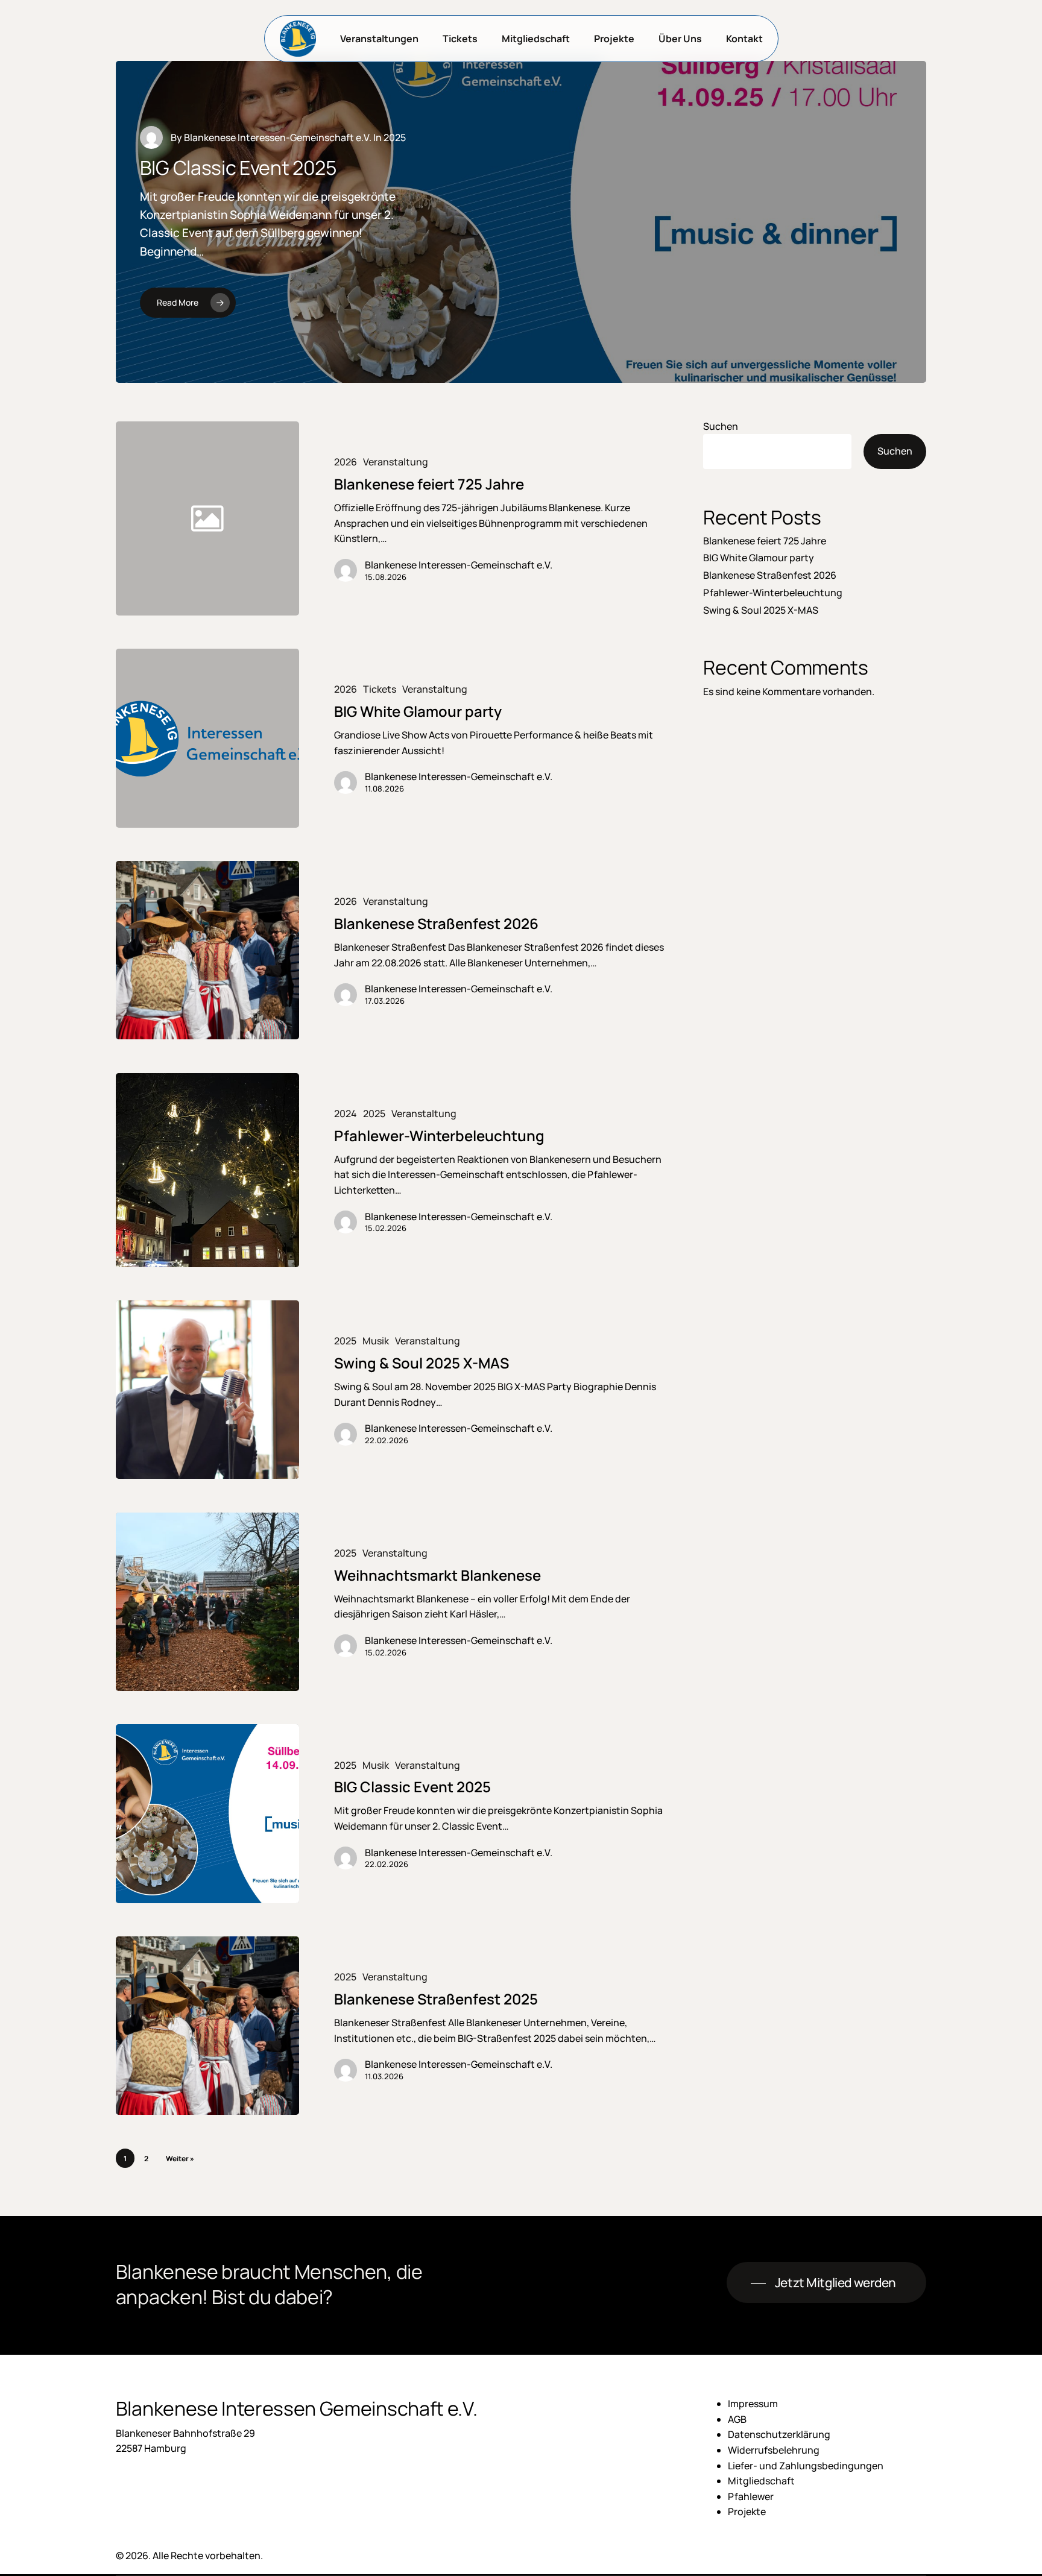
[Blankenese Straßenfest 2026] (207, 950)
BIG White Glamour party (759, 558)
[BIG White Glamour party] (207, 738)
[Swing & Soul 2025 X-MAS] (207, 1390)
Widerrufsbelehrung (774, 2450)
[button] (826, 2283)
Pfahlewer (751, 2496)
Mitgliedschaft (761, 2481)
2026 (346, 462)
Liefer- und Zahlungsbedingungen (806, 2466)
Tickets (380, 689)
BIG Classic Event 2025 (238, 168)
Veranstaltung (396, 462)
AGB (737, 2419)
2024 (346, 1114)
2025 (374, 1114)
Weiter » (180, 2159)
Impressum (753, 2404)
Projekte (747, 2511)
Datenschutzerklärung (779, 2434)
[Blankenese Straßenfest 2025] (207, 2026)
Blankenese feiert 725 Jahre (765, 541)
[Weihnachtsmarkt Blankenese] (207, 1602)
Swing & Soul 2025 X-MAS (761, 610)
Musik (376, 1341)
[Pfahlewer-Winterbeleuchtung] (207, 1170)
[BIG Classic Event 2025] (207, 1813)
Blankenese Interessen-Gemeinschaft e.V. (278, 137)
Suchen (721, 426)
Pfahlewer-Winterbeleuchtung (773, 593)
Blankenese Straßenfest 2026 (770, 575)
